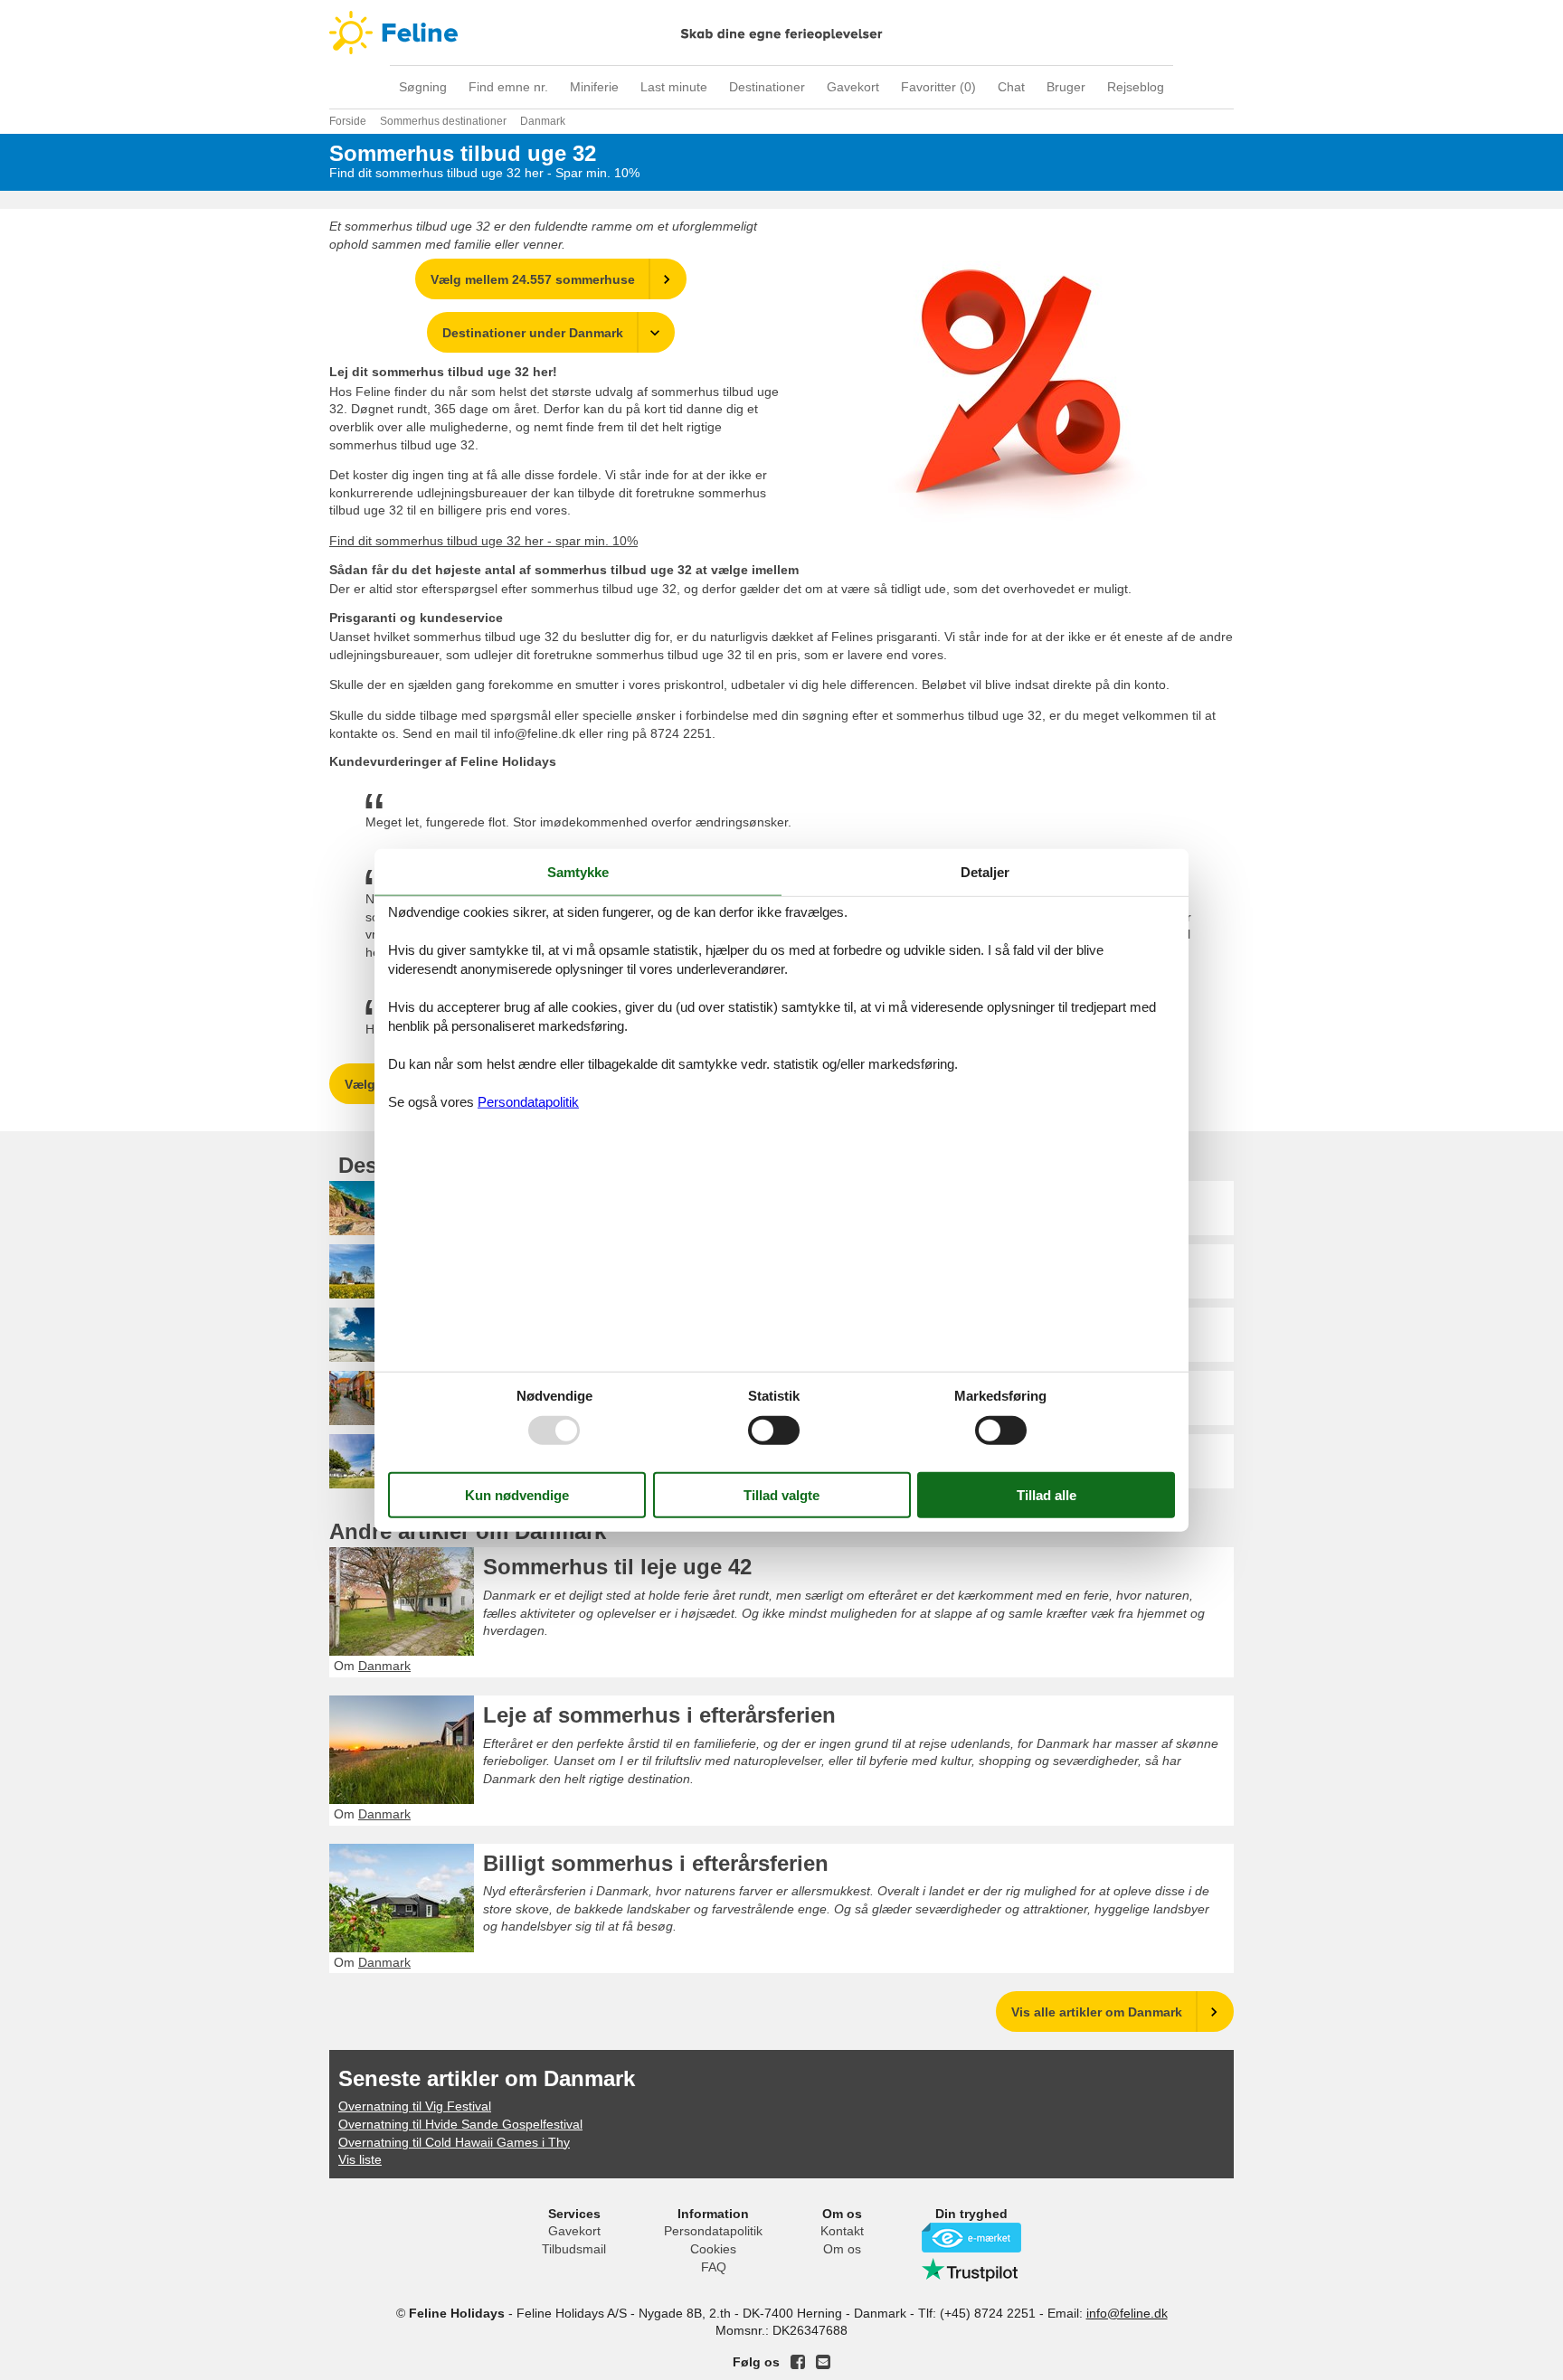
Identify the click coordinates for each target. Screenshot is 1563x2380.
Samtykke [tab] (578, 872)
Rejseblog (1136, 87)
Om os (842, 2249)
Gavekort (853, 87)
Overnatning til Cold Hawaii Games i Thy (454, 2142)
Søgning (423, 87)
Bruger (1066, 87)
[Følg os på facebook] (798, 2362)
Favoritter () (938, 87)
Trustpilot (971, 2270)
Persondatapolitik (713, 2231)
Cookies (713, 2249)
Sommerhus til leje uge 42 (617, 1567)
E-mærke (971, 2238)
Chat (1011, 87)
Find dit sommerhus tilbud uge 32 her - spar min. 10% (483, 541)
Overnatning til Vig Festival (415, 2106)
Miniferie (594, 87)
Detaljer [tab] (985, 872)
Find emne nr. (508, 87)
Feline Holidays (781, 33)
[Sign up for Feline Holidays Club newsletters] (823, 2362)
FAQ (714, 2267)
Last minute (674, 87)
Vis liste (360, 2159)
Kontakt (842, 2231)
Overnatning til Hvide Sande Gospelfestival (460, 2124)
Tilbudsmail (574, 2249)
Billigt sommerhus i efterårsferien (656, 1863)
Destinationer (767, 87)
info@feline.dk (1127, 2313)
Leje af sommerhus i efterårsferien (659, 1715)
